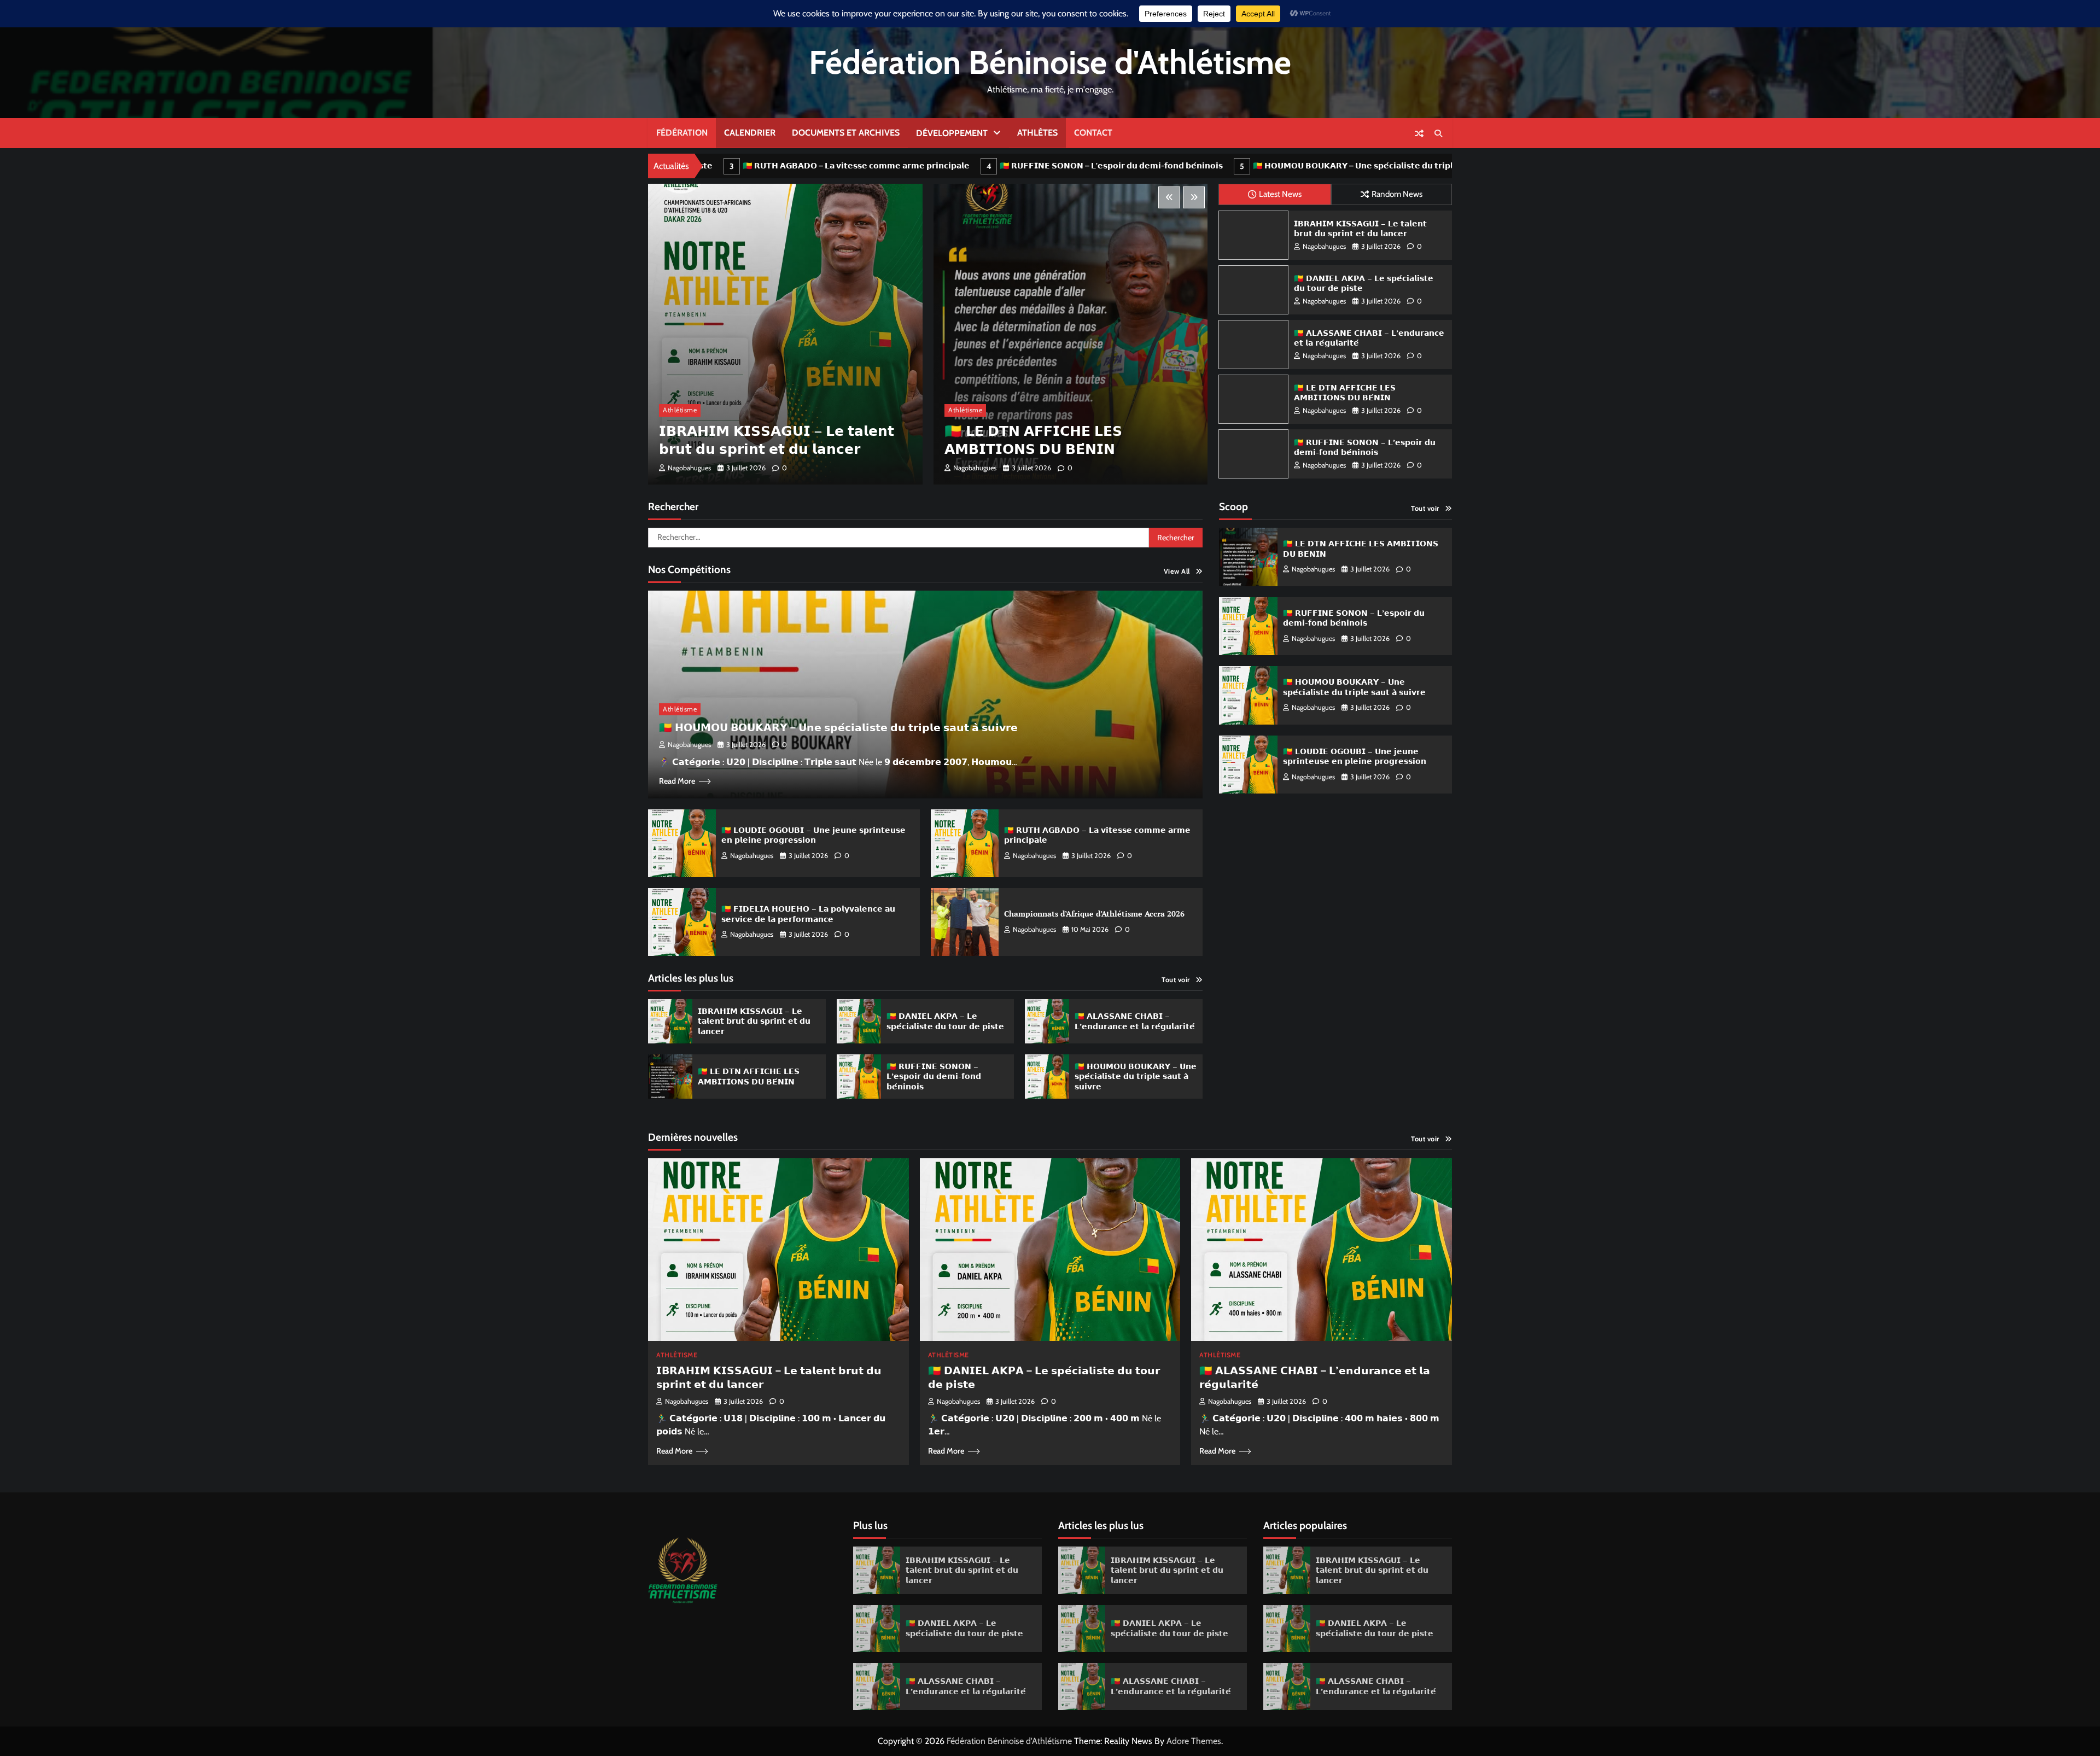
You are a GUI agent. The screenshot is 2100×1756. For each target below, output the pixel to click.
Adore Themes (1194, 1741)
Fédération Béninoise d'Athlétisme (1050, 62)
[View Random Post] (1419, 133)
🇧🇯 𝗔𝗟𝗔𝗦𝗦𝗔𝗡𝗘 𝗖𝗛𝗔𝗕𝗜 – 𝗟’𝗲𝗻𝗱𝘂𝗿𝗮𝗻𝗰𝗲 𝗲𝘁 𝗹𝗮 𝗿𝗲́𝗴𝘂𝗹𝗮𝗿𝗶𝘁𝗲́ (1369, 338)
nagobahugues (689, 468)
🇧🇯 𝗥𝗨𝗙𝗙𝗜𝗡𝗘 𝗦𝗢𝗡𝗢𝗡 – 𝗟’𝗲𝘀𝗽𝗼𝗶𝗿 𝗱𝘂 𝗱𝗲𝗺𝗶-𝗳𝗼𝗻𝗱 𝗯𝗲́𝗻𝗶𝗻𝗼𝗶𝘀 (806, 166)
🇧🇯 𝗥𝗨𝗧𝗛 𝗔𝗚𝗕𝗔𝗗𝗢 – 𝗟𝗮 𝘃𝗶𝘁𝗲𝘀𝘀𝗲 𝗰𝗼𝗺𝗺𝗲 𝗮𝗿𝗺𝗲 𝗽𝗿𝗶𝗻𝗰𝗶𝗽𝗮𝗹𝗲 (1097, 835)
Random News (1397, 194)
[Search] (1438, 133)
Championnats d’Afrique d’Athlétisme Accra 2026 (1094, 914)
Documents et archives (846, 133)
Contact (1093, 133)
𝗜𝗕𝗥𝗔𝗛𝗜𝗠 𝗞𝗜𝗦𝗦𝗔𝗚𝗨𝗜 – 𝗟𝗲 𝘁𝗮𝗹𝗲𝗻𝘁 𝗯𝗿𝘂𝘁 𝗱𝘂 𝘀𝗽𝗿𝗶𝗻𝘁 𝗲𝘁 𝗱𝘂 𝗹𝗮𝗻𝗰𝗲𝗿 (1360, 229)
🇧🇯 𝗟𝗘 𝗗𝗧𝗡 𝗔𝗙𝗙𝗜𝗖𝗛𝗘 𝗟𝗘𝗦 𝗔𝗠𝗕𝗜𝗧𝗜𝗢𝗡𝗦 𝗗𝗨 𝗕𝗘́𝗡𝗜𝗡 (1337, 166)
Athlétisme (680, 410)
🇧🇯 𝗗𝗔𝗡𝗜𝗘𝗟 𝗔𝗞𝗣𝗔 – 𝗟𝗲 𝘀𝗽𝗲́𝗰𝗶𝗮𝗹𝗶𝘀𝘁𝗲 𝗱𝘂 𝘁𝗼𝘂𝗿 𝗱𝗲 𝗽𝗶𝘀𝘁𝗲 (1364, 283)
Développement (952, 133)
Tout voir (1176, 980)
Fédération (682, 133)
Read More (677, 781)
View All (1177, 571)
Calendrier (750, 133)
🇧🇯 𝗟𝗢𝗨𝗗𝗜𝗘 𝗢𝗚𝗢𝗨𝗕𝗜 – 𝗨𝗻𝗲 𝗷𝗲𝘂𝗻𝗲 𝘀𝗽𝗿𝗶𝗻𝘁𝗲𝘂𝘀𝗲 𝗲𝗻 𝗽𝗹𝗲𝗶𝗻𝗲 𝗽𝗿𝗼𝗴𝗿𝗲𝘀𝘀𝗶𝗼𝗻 (813, 835)
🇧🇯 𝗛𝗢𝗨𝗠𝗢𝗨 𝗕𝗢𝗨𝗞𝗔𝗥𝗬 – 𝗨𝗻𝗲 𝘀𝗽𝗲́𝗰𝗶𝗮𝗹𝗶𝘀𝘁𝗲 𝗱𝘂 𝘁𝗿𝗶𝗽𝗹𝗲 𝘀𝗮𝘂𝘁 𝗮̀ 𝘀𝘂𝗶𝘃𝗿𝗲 (1078, 166)
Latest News (1280, 194)
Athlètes (1037, 133)
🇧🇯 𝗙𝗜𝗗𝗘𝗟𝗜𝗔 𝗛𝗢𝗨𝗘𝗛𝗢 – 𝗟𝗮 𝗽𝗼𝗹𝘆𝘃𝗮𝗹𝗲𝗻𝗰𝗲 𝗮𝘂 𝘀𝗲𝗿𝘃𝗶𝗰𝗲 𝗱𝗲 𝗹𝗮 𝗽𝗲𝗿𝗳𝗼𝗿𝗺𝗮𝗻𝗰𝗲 (1052, 431)
